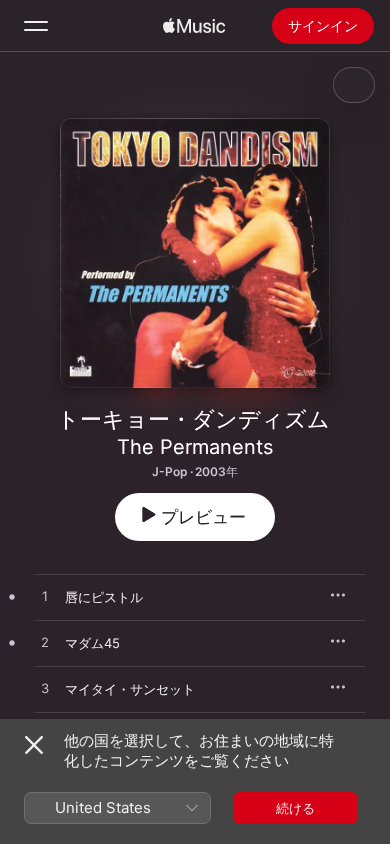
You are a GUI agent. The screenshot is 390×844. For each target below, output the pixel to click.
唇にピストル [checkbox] (104, 597)
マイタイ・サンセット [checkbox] (130, 689)
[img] (194, 26)
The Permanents (195, 447)
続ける (295, 808)
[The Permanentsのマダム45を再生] (45, 643)
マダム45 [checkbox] (92, 643)
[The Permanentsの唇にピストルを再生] (45, 597)
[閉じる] (34, 745)
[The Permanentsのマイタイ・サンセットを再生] (45, 689)
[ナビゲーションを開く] (36, 26)
